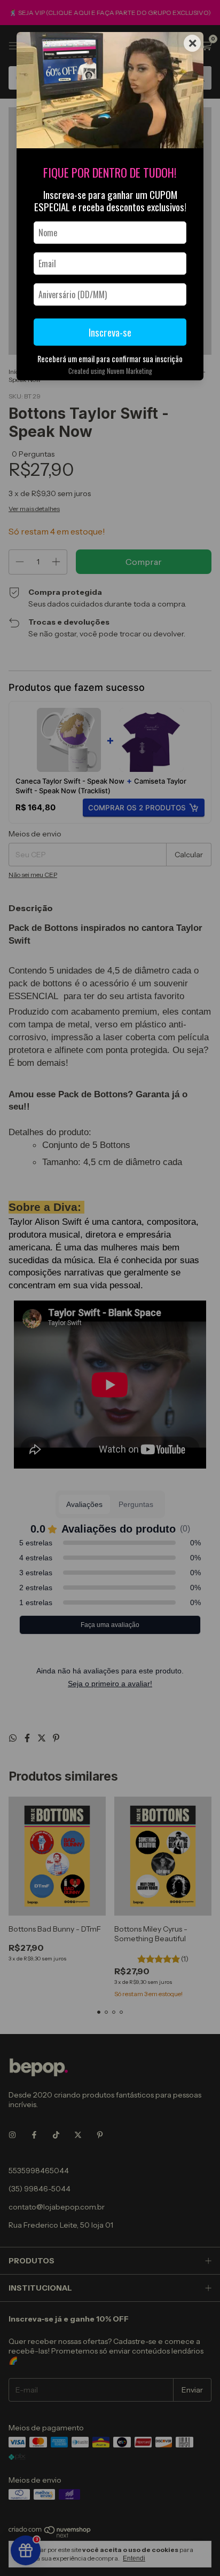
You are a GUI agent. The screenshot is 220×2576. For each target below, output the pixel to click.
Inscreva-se (110, 332)
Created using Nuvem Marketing (110, 371)
